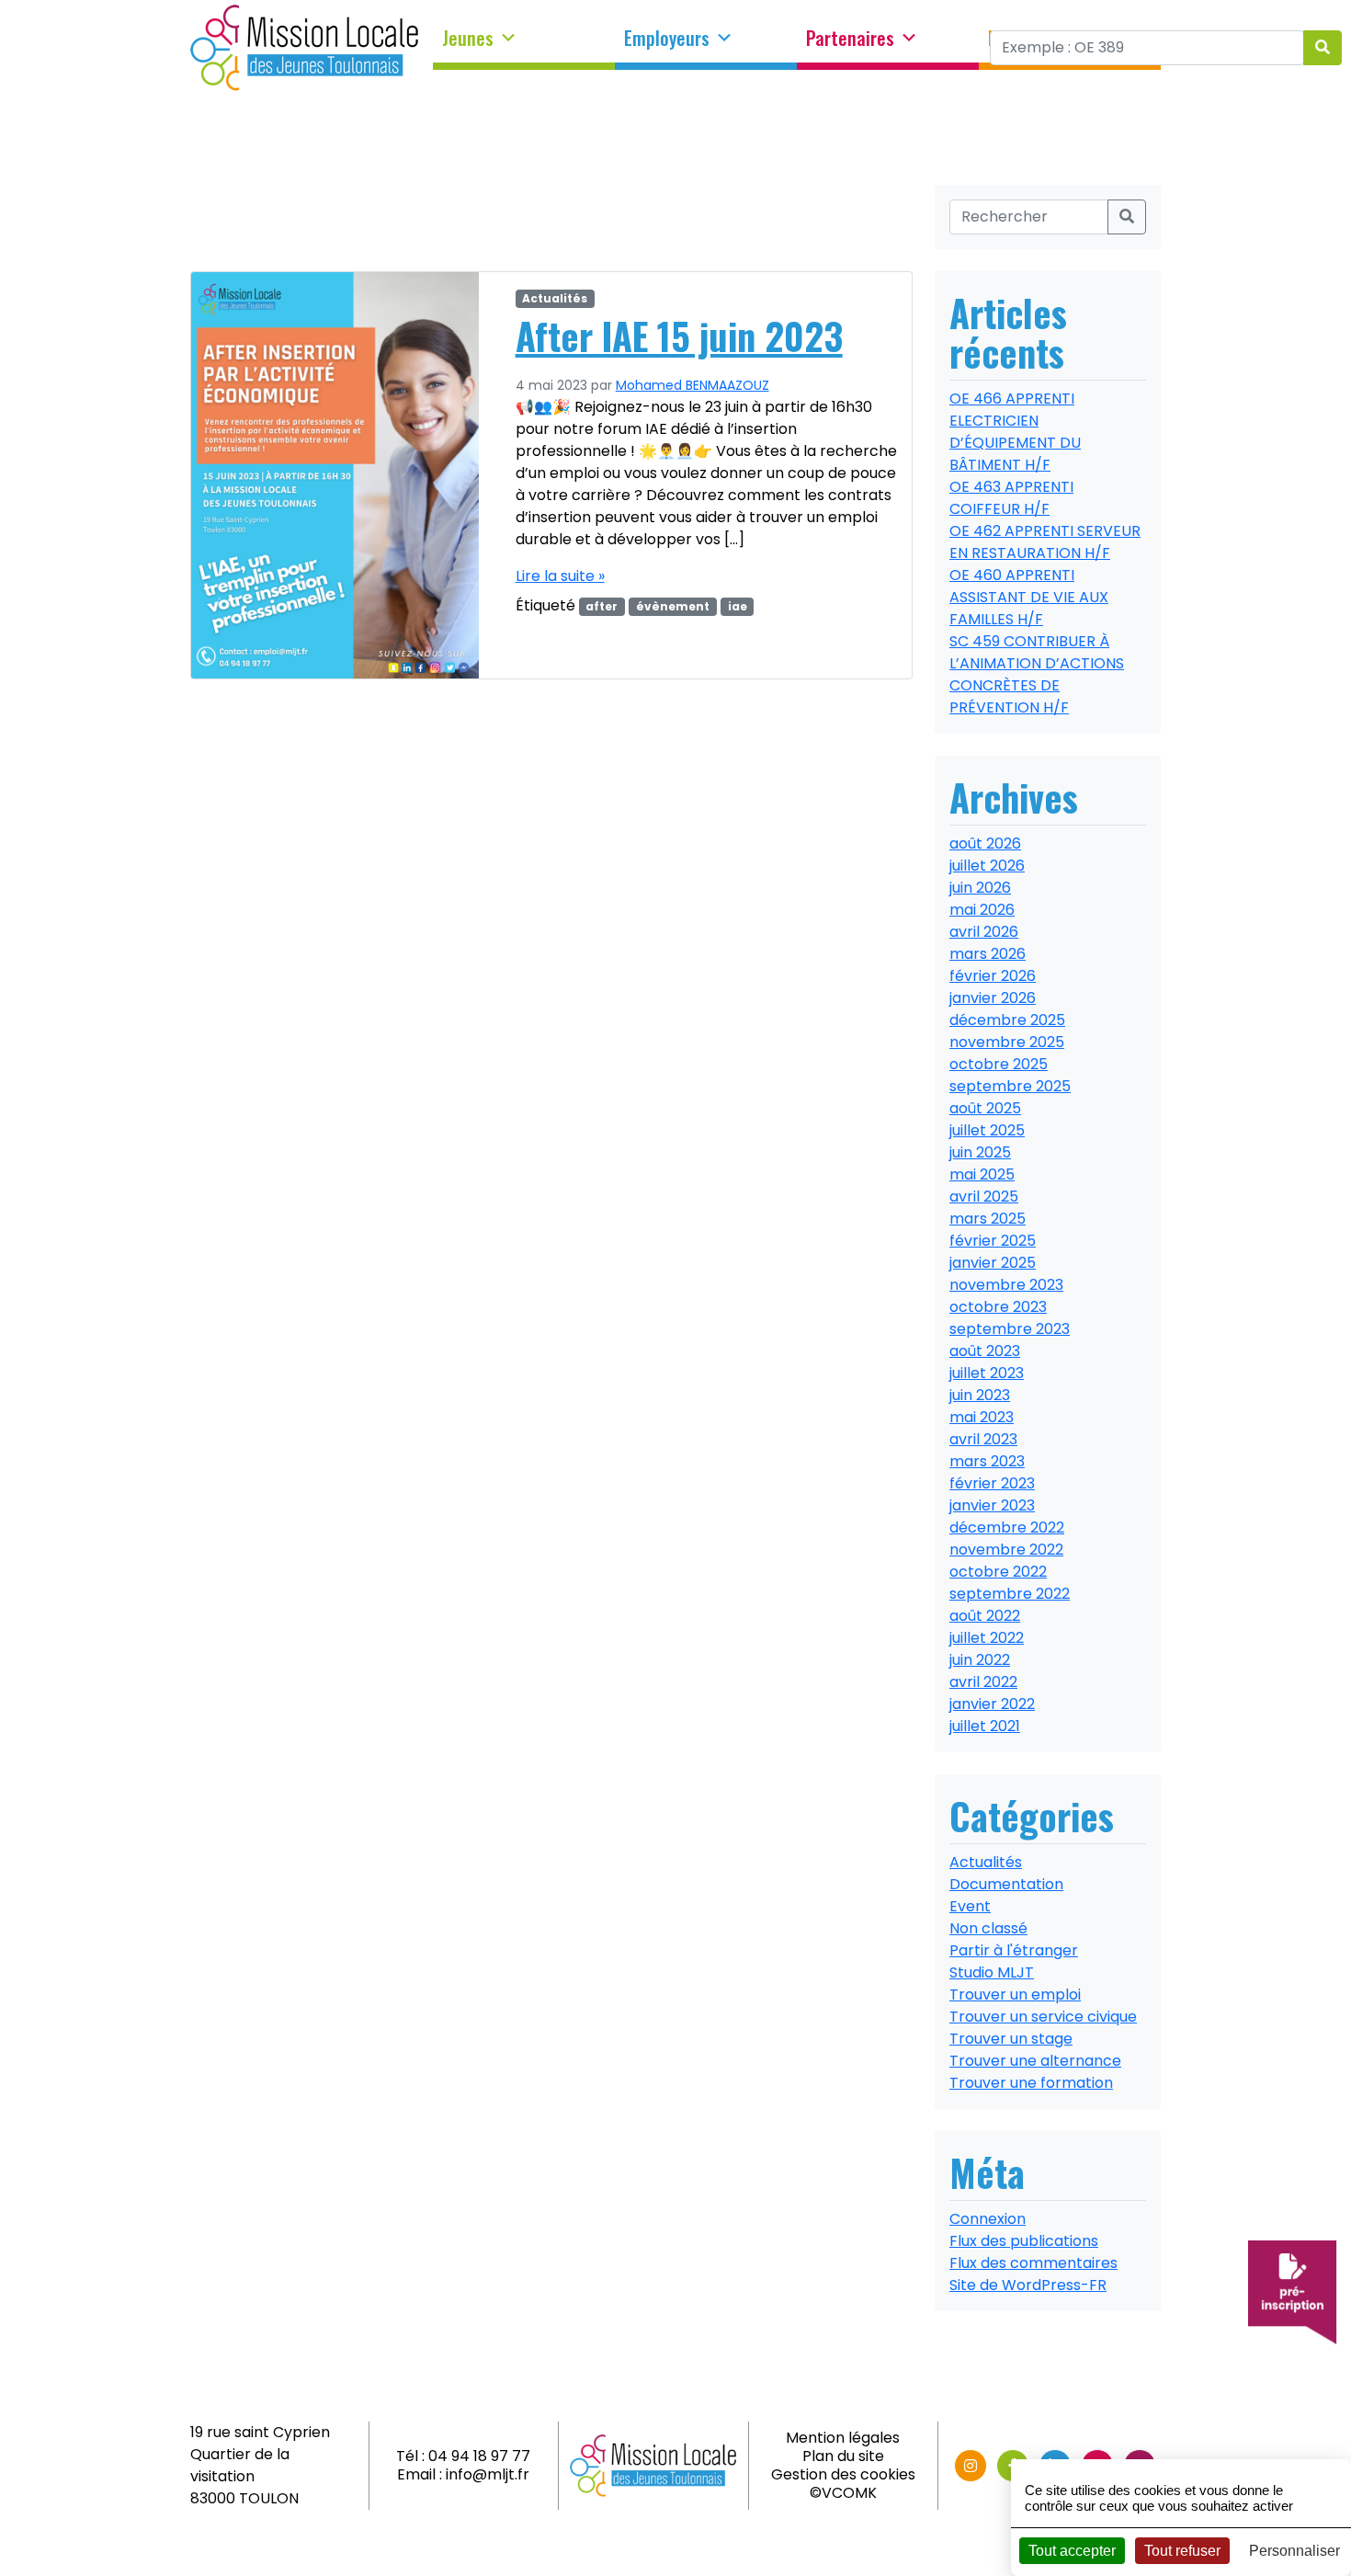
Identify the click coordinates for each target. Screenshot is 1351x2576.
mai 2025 (982, 1174)
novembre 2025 (1007, 1042)
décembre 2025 (1007, 1020)
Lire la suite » (560, 576)
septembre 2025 (1010, 1086)
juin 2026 (980, 888)
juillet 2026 (987, 866)
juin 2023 (980, 1395)
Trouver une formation (1031, 2083)
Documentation (1006, 1884)
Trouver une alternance (1035, 2061)
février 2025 (993, 1241)
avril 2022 (983, 1682)
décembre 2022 (1007, 1527)
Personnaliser (1294, 2551)
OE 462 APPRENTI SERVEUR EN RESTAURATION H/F (1045, 542)
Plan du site (843, 2456)
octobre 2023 (998, 1307)
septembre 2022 (1010, 1594)
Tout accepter (1072, 2551)
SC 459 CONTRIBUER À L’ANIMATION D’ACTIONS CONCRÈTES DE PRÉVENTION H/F (1037, 674)
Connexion (988, 2219)
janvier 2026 (993, 998)
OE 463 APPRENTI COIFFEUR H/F (1011, 498)
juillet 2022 (987, 1638)
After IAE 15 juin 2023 (679, 336)
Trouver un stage (1011, 2039)
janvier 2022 (992, 1704)
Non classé (988, 1928)
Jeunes (468, 39)
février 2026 (993, 976)
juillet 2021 (985, 1726)
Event (970, 1906)
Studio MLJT (992, 1972)
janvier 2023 (992, 1505)
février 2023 (992, 1483)
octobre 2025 (999, 1064)
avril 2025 (984, 1197)
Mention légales (843, 2438)
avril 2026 (984, 932)
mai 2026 (982, 910)
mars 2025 (988, 1219)
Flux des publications (1024, 2241)
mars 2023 (987, 1461)
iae (738, 606)
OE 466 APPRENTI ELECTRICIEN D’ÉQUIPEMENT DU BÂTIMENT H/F (1015, 432)
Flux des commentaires (1033, 2263)
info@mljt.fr (488, 2474)
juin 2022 (980, 1660)
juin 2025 (980, 1152)
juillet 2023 (987, 1373)
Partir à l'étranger (1014, 1950)
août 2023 (985, 1351)
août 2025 (985, 1108)
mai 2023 (982, 1417)
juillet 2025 (987, 1130)
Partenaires (850, 39)
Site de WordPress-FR (1028, 2285)
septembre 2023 (1010, 1329)
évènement (673, 606)
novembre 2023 (1006, 1285)
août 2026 (985, 843)
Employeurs (667, 39)
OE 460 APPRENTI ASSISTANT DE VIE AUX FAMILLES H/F (1029, 597)
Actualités (555, 298)
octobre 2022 (998, 1572)
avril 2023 (983, 1439)
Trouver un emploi (1015, 1995)
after (602, 606)
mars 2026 (988, 954)
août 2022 (985, 1616)
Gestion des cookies (843, 2474)
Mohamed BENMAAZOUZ (693, 385)
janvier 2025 (993, 1263)
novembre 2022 (1006, 1550)
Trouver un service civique (1043, 2017)
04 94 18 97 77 (479, 2456)
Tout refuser (1182, 2551)
